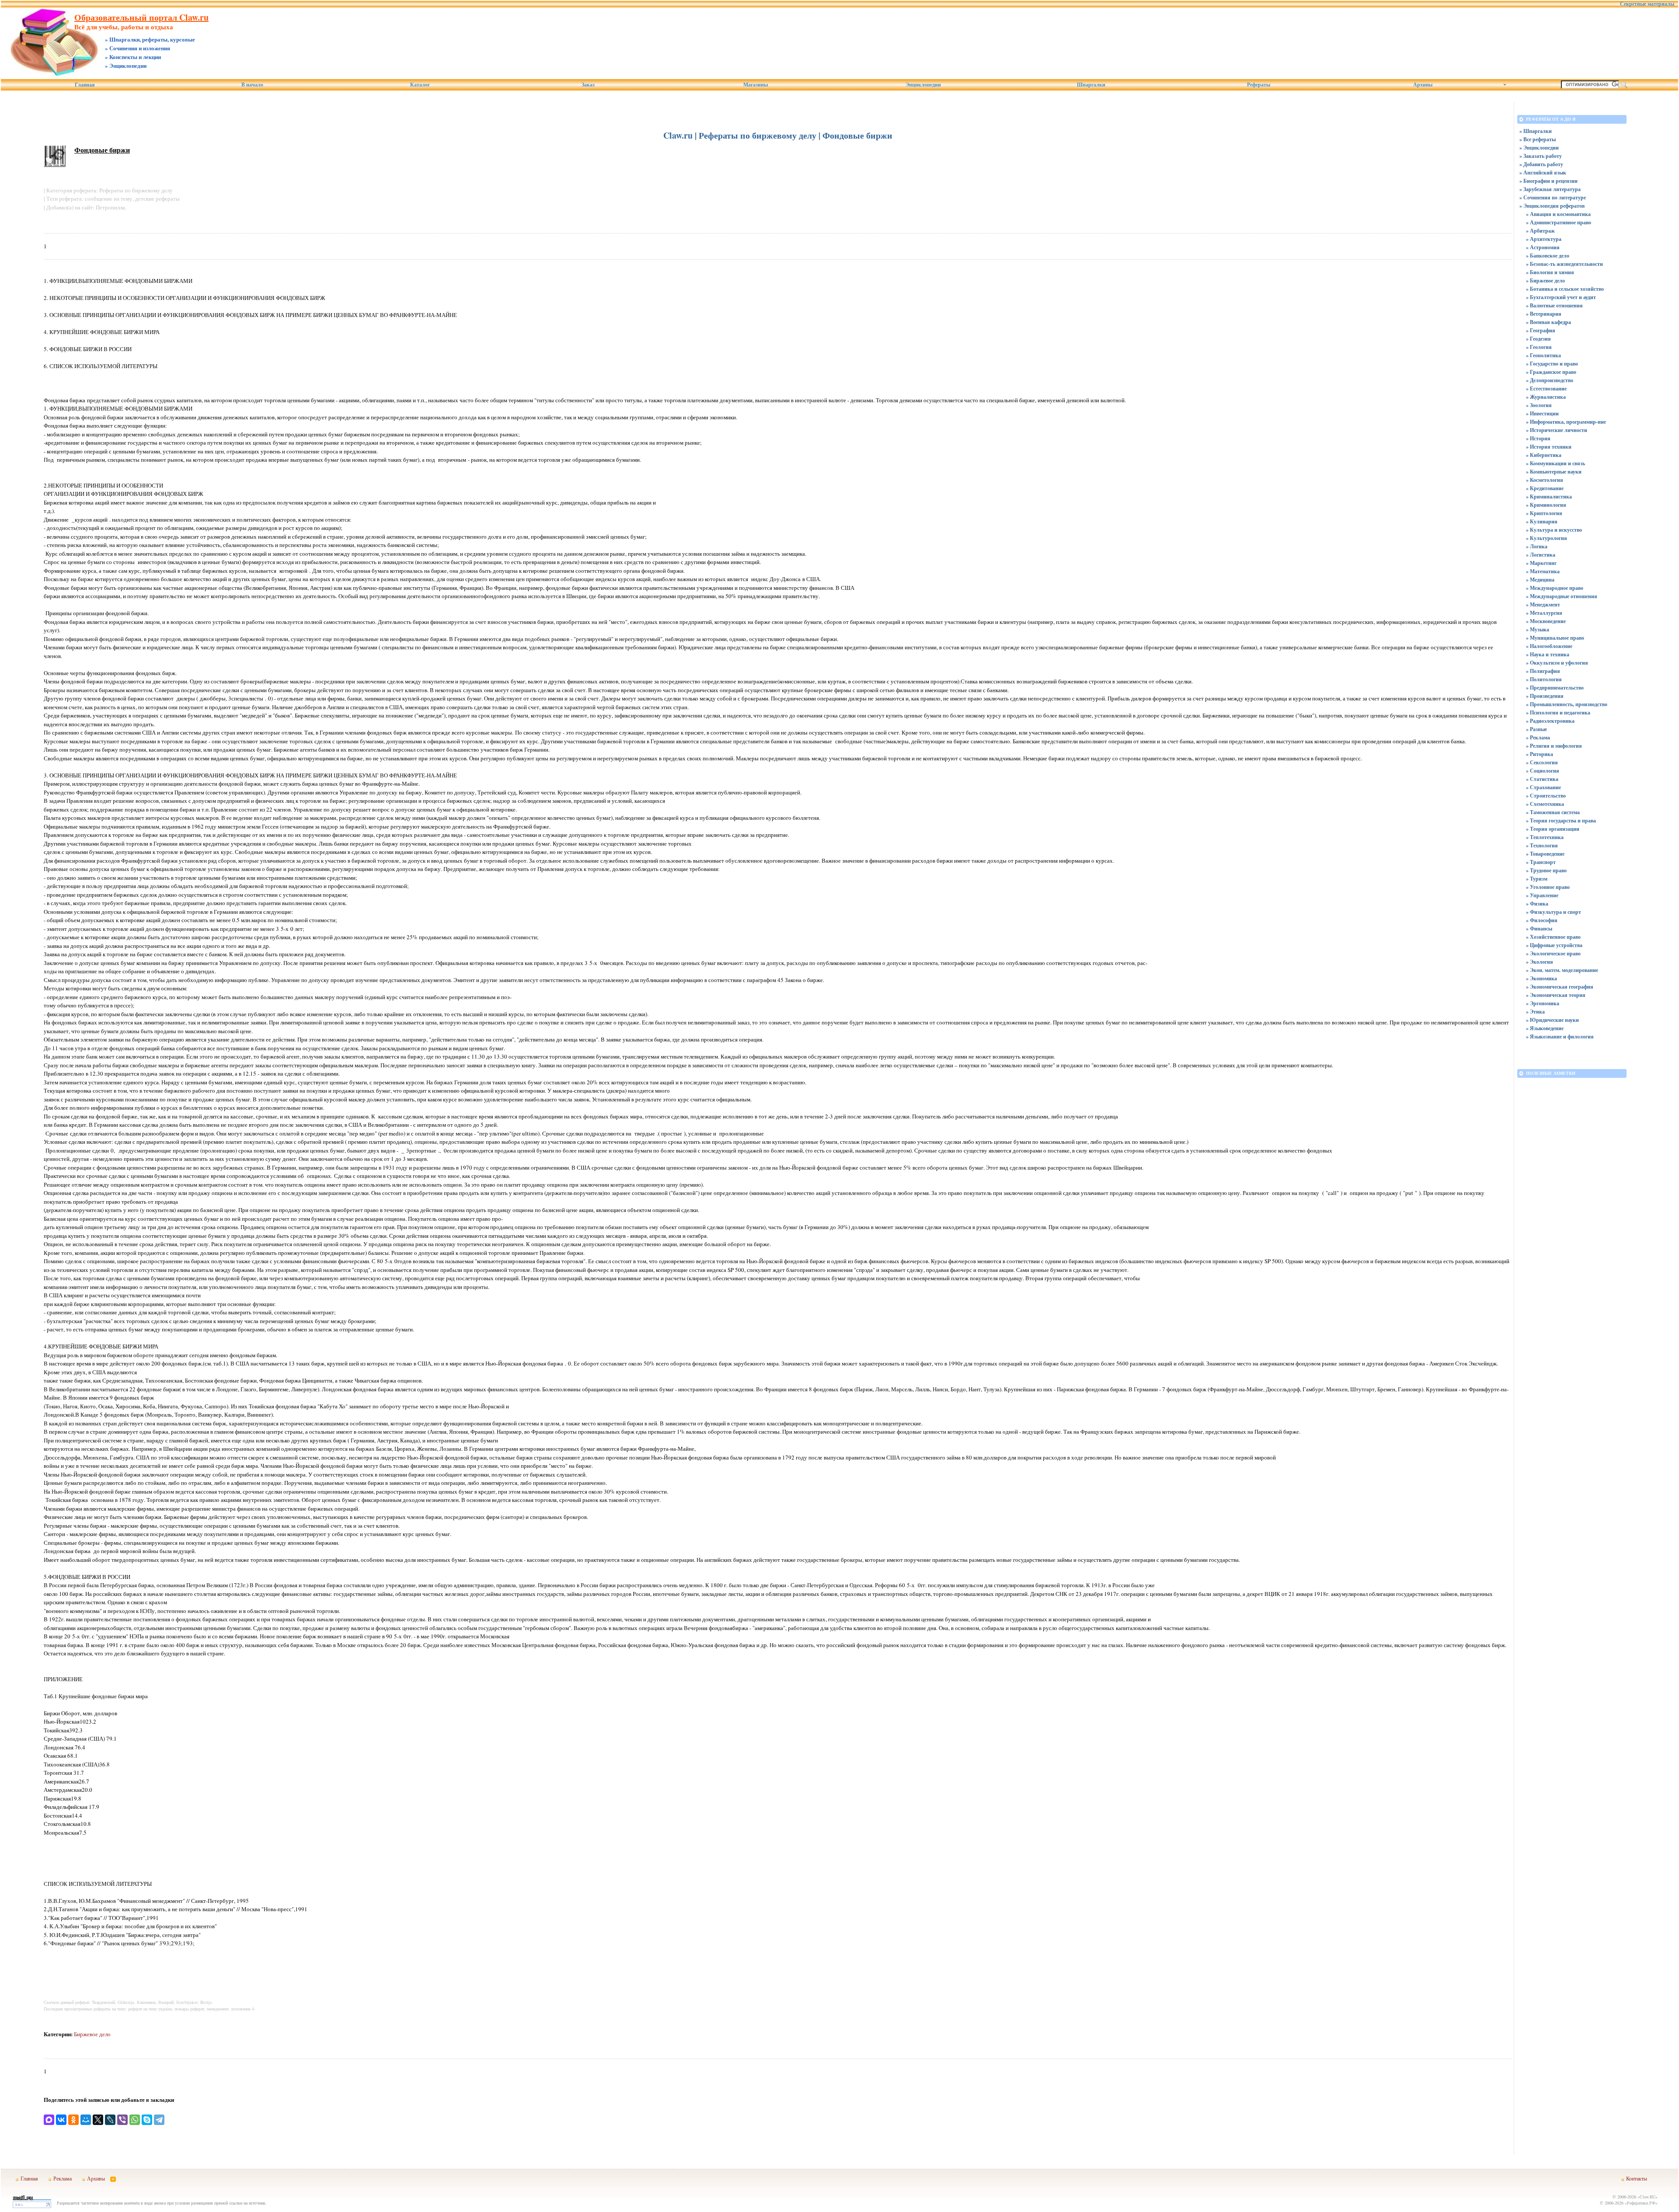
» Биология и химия (1550, 272)
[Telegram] (159, 2120)
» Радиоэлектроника (1550, 721)
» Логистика (1541, 555)
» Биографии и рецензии (1548, 181)
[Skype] (147, 2120)
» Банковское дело (1548, 256)
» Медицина (1540, 580)
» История (1538, 438)
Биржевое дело (92, 2034)
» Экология (1540, 962)
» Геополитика (1543, 355)
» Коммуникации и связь (1555, 463)
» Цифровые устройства (1554, 945)
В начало (252, 85)
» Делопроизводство (1550, 380)
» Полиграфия (1543, 671)
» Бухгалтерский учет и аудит (1561, 297)
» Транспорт (1541, 862)
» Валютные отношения (1554, 305)
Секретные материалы (1647, 4)
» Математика (1543, 571)
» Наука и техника (1548, 654)
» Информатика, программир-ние (1566, 422)
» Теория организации (1553, 829)
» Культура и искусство (1554, 530)
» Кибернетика (1544, 455)
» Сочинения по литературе (1553, 197)
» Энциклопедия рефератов (1552, 206)
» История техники (1549, 447)
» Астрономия (1543, 247)
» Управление (1542, 895)
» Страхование (1543, 787)
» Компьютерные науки (1554, 472)
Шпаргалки (1091, 85)
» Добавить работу (1541, 164)
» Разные (1536, 729)
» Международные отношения (1562, 596)
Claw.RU (1648, 2197)
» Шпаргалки (1536, 131)
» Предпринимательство (1555, 688)
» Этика (1535, 1012)
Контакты (1637, 2178)
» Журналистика (1546, 397)
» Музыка (1538, 629)
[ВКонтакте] (61, 2120)
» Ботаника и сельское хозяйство (1565, 289)
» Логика (1537, 546)
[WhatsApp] (135, 2120)
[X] (98, 2120)
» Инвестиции (1542, 413)
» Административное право (1559, 222)
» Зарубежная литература (1550, 189)
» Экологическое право (1553, 953)
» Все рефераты (1538, 139)
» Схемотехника (1545, 804)
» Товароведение (1545, 854)
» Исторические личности (1557, 430)
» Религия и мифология (1554, 746)
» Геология (1539, 347)
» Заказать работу (1541, 156)
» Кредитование (1545, 488)
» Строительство (1546, 796)
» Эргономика (1543, 1003)
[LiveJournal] (110, 2120)
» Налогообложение (1549, 646)
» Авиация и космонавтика (1558, 214)
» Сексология (1542, 762)
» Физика (1537, 904)
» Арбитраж (1540, 231)
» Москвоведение (1546, 621)
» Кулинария (1542, 521)
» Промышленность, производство (1567, 704)
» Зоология (1539, 405)
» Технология (1542, 845)
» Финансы (1539, 928)
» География (1541, 330)
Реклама (63, 2178)
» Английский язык (1543, 172)
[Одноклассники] (73, 2120)
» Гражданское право (1551, 372)
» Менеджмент (1543, 604)
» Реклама (1538, 737)
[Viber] (122, 2120)
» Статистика (1542, 779)
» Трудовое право (1546, 870)
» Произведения (1545, 696)
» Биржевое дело (1545, 280)
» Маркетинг (1541, 563)
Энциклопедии (923, 85)
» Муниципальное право (1555, 638)
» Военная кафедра (1548, 322)
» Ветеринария (1544, 314)
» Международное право (1555, 588)
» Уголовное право (1548, 887)
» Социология (1543, 771)
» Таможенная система (1553, 812)
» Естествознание (1546, 388)
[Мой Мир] (86, 2120)
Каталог (420, 85)
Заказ (588, 85)
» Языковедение (1545, 1028)
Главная (85, 85)
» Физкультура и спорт (1554, 912)
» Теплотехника (1545, 837)
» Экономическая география (1560, 987)
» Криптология (1544, 513)
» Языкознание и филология (1560, 1036)
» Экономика (1541, 978)
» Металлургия (1544, 613)
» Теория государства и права (1561, 820)
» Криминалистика (1549, 496)
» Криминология (1546, 505)
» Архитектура (1544, 239)
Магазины (756, 85)
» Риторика (1540, 754)
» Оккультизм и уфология (1557, 663)
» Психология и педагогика (1558, 712)
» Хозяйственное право (1553, 937)
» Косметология (1545, 480)
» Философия (1542, 920)
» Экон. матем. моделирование (1562, 970)
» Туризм (1537, 879)
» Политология (1544, 679)
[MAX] (49, 2120)
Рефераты (1259, 85)
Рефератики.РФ (1641, 2203)
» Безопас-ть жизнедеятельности (1564, 264)
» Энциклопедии (1539, 148)
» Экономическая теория (1556, 995)
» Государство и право (1552, 364)
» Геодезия (1538, 339)
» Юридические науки (1552, 1020)
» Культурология (1547, 538)
